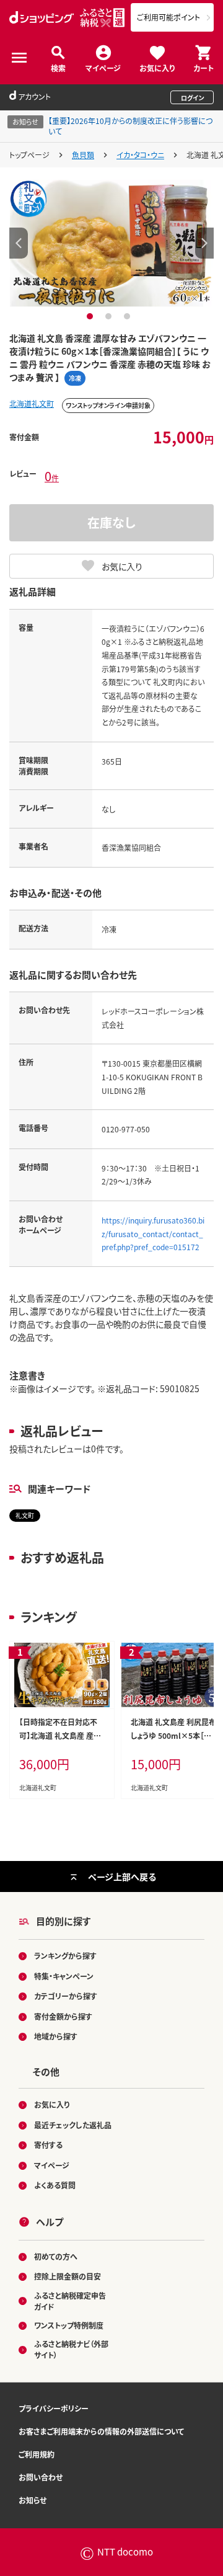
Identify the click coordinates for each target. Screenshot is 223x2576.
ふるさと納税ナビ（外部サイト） (71, 2349)
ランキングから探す (65, 1956)
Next (204, 243)
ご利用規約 (37, 2454)
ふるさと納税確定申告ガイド (70, 2301)
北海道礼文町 (32, 403)
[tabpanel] (112, 243)
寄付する (48, 2145)
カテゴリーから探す (66, 1996)
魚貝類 (83, 155)
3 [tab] (129, 316)
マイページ (103, 67)
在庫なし (111, 522)
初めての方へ (56, 2256)
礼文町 (25, 1515)
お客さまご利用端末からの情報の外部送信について (101, 2431)
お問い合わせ (41, 2477)
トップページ (29, 155)
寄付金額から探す (63, 2016)
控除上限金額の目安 (68, 2276)
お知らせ (33, 2500)
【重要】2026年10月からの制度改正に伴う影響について (130, 126)
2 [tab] (110, 316)
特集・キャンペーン (64, 1976)
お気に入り (157, 67)
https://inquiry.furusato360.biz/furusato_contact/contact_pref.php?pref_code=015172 (153, 1233)
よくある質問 (55, 2185)
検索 (58, 67)
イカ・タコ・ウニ (140, 155)
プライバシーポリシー (54, 2408)
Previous (19, 243)
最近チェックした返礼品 (73, 2125)
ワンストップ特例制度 (69, 2325)
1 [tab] (91, 316)
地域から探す (56, 2036)
